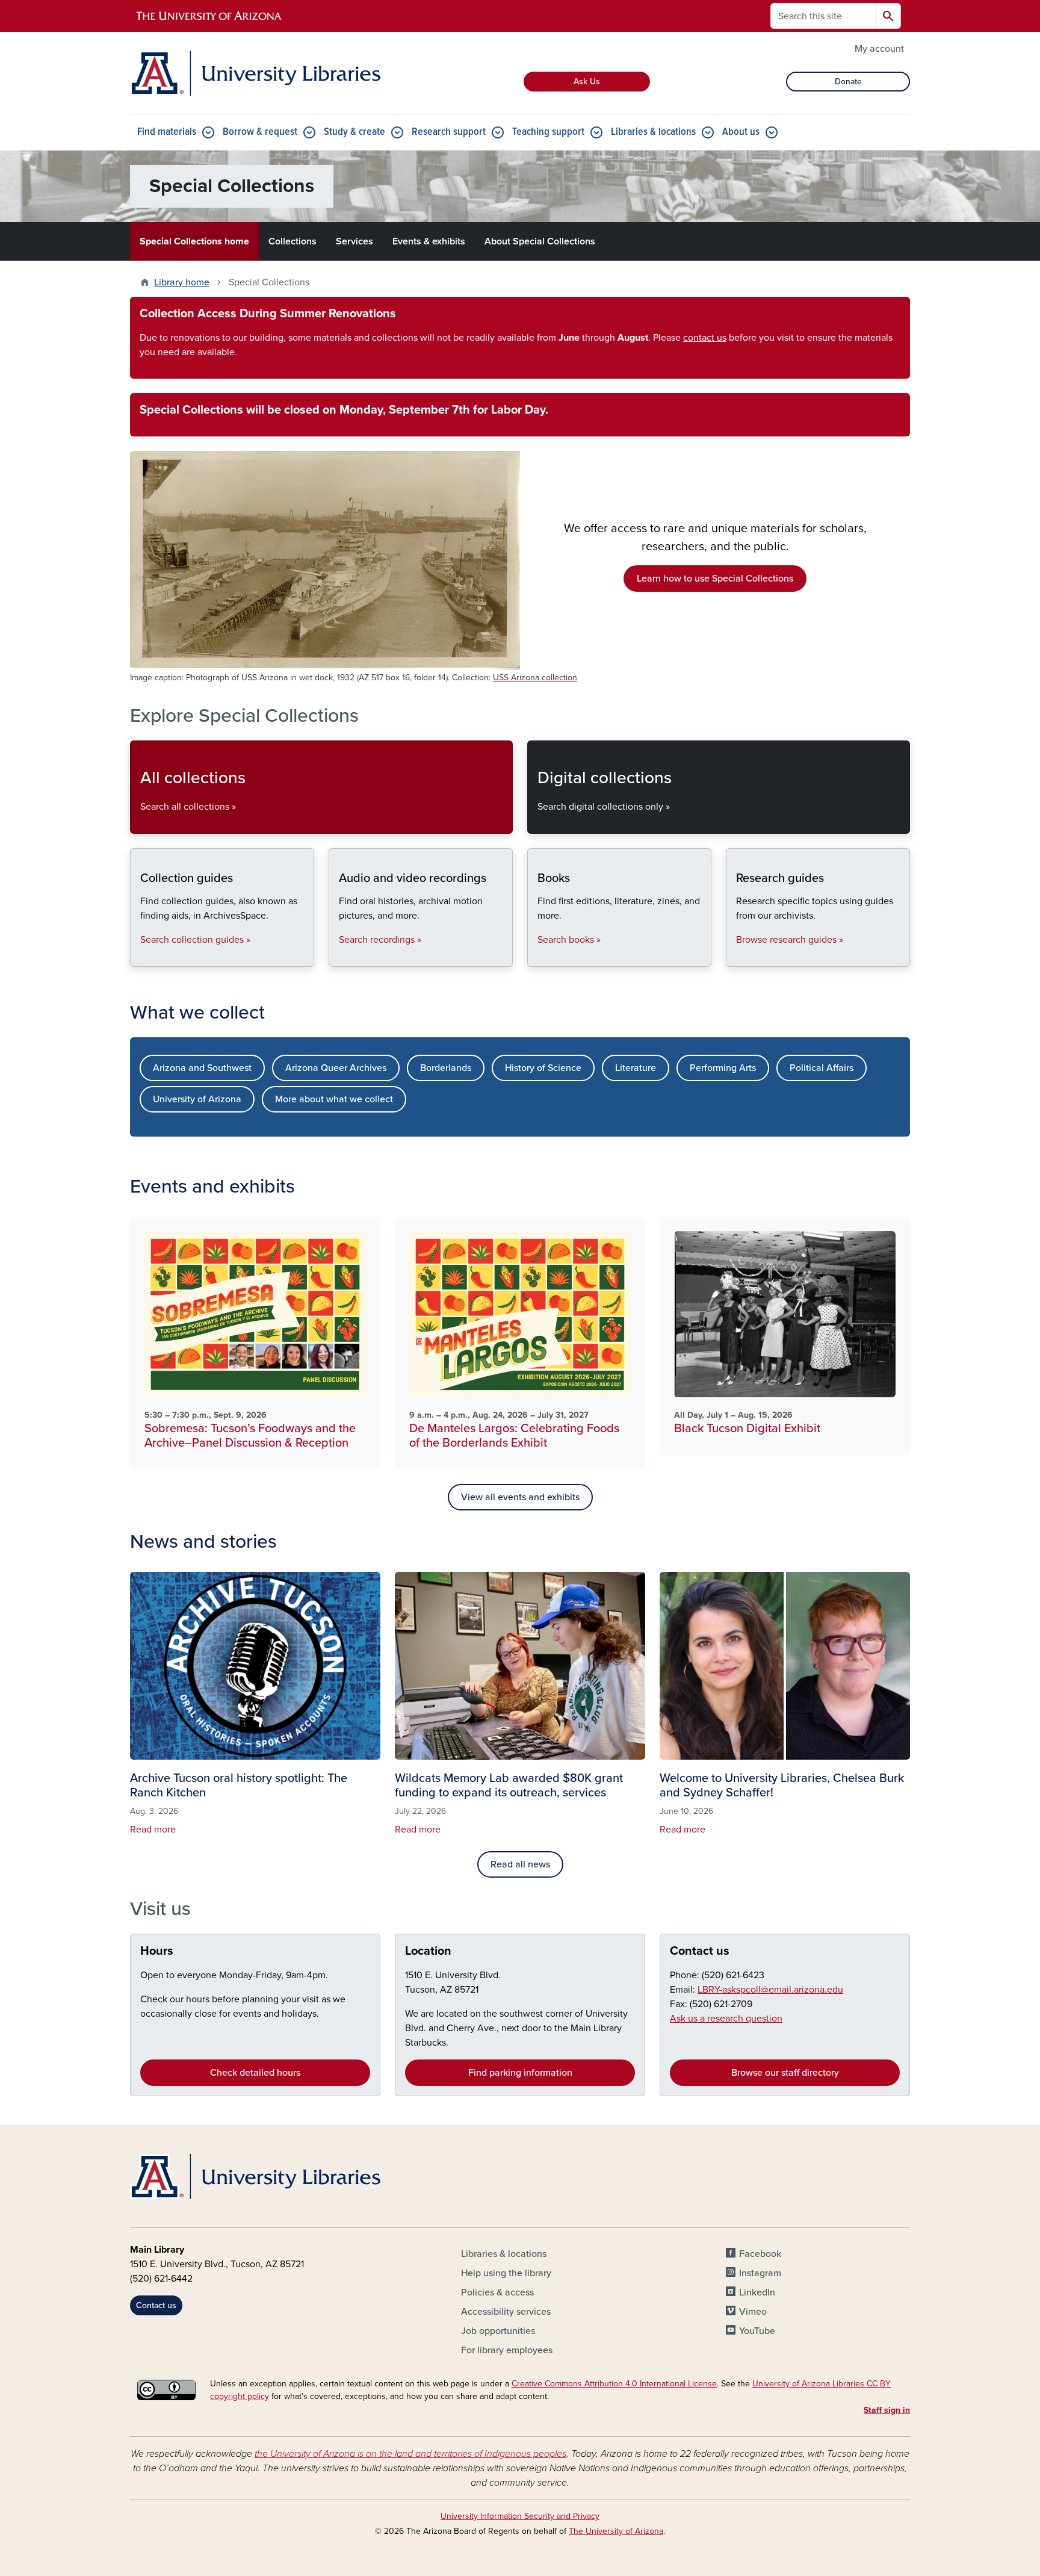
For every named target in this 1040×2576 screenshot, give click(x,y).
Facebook (760, 2254)
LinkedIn (757, 2292)
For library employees (507, 2350)
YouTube (757, 2331)
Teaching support (548, 132)
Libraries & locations (653, 132)
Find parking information (520, 2073)
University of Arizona (197, 1099)
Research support (449, 132)
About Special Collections (540, 241)
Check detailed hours (255, 2073)
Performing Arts (723, 1068)
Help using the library (506, 2273)
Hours (157, 1951)
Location (428, 1951)
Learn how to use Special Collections (715, 579)
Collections (292, 241)
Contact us (700, 1951)
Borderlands (446, 1068)
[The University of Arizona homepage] (209, 16)
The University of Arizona (616, 2531)
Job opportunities (498, 2331)
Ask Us (587, 82)
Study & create (354, 132)
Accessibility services (506, 2312)
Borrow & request (260, 132)
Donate (848, 82)
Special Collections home (194, 241)
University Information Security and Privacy (520, 2516)
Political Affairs (822, 1068)
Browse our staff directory (785, 2073)
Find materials (167, 132)
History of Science (543, 1068)
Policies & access (497, 2292)
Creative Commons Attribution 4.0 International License (614, 2384)
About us (741, 132)
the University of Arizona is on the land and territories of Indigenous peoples (410, 2454)
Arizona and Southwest (202, 1068)
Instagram (760, 2273)
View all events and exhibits (520, 1497)
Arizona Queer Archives (336, 1068)
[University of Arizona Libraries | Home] (255, 73)
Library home (182, 282)
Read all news (520, 1864)
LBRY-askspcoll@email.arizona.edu (770, 1990)
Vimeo (753, 2312)
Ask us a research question (726, 2019)
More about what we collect (334, 1099)
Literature (636, 1068)
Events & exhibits (429, 241)
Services (354, 241)
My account (879, 49)
